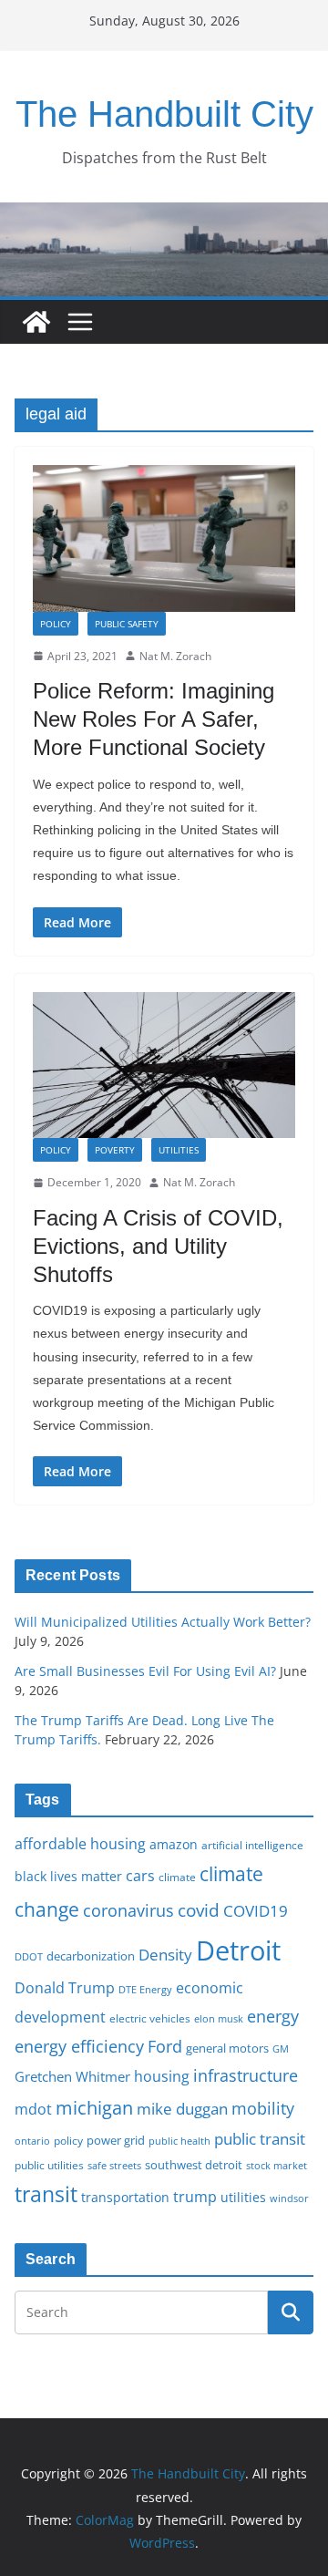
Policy (56, 624)
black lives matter (68, 1876)
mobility (263, 2108)
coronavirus (128, 1910)
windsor (289, 2198)
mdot (33, 2109)
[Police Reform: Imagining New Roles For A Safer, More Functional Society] (164, 538)
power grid (116, 2141)
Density (165, 1955)
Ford (165, 2046)
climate (177, 1877)
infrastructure (246, 2075)
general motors (227, 2048)
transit (46, 2194)
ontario (32, 2141)
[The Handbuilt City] (164, 215)
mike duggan (182, 2109)
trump (195, 2197)
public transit (260, 2139)
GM (281, 2049)
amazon (174, 1844)
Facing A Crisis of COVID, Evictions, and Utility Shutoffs (158, 1246)
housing (162, 2076)
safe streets (114, 2165)
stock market (277, 2165)
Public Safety (127, 624)
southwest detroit (194, 2165)
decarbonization (91, 1956)
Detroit (238, 1950)
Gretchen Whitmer (72, 2076)
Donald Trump (65, 1988)
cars (140, 1876)
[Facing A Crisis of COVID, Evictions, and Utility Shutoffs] (164, 1065)
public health (179, 2141)
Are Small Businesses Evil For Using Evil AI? (145, 1671)
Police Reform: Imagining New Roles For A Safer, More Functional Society (154, 719)
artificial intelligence (252, 1845)
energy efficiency (79, 2046)
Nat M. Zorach (175, 656)
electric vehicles (150, 2018)
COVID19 (256, 1911)
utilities (243, 2197)
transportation (125, 2197)
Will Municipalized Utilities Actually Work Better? (163, 1622)
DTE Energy (145, 1990)
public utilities (49, 2165)
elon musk (219, 2018)
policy (68, 2140)
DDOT (29, 1956)
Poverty (115, 1150)
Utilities (179, 1150)
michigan (94, 2107)
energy (273, 2016)
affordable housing (80, 1844)
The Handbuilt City (164, 114)
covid (199, 1910)
